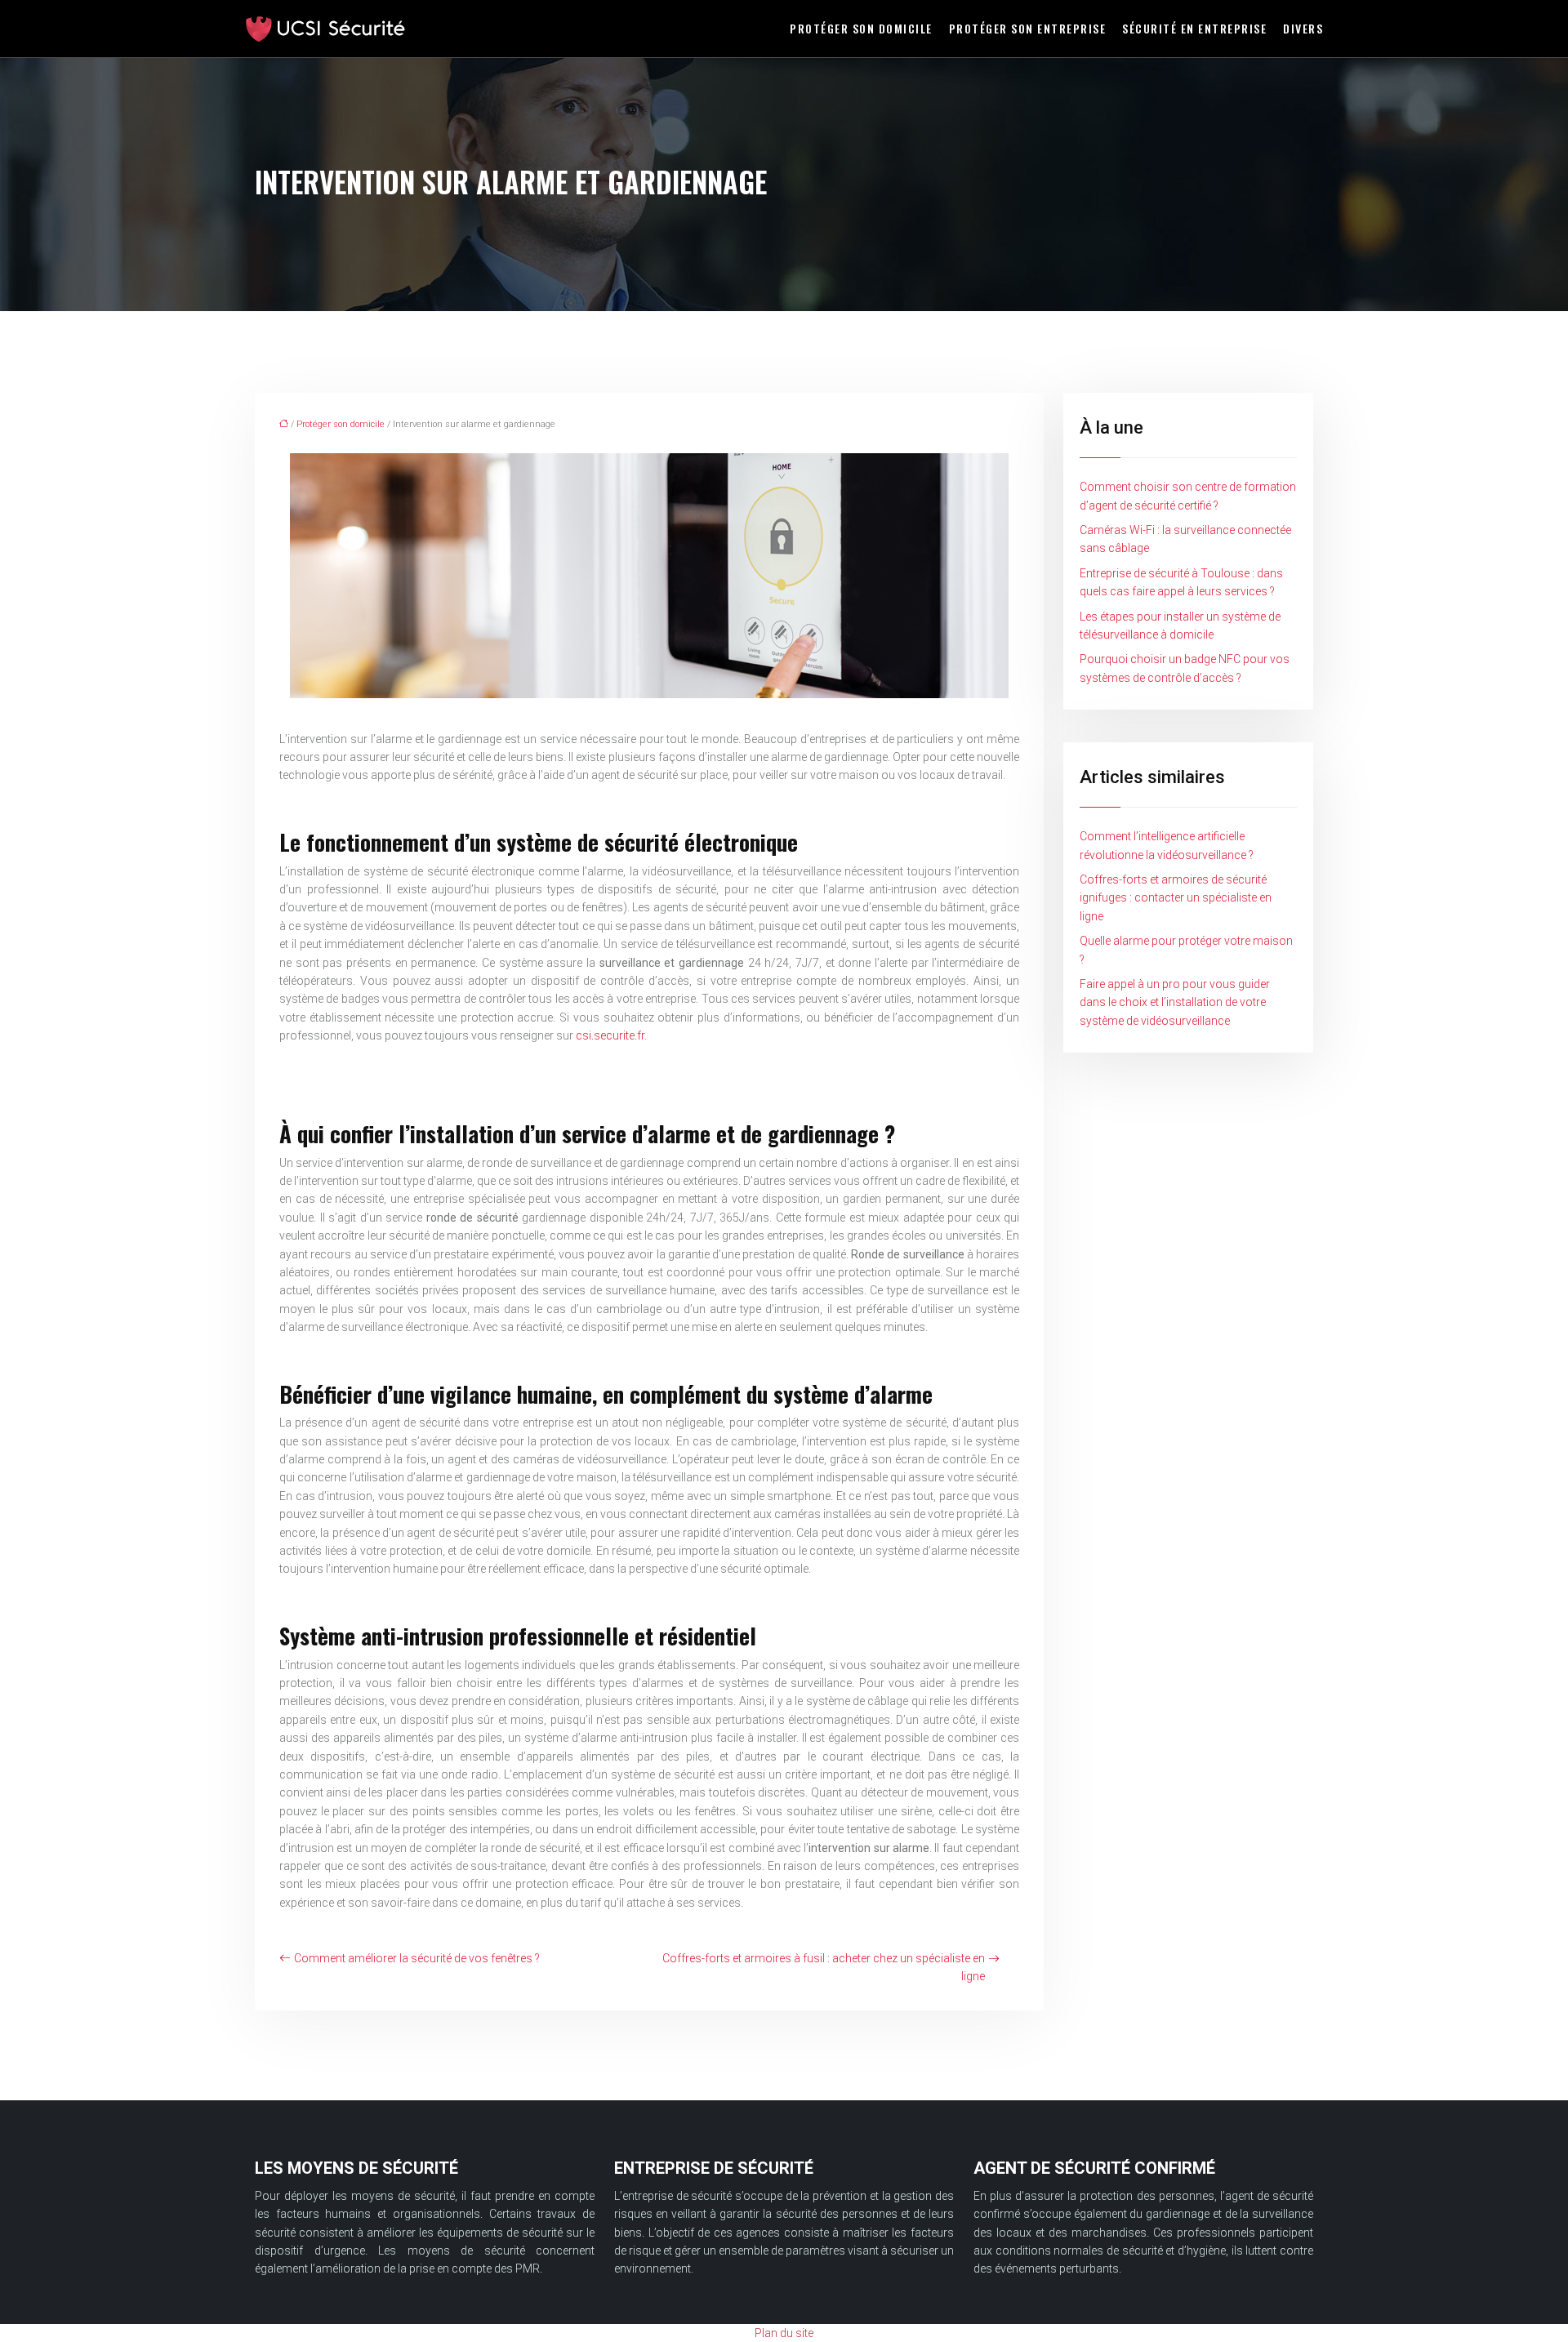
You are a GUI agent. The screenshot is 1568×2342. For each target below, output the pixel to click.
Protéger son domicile (861, 28)
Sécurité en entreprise (1194, 28)
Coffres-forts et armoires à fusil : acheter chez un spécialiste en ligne (824, 1967)
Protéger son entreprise (1028, 28)
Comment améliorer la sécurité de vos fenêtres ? (417, 1958)
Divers (1303, 28)
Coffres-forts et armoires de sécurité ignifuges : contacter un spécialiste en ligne (1176, 898)
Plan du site (784, 2333)
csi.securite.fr (610, 1035)
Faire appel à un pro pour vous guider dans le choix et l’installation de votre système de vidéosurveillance (1175, 1002)
